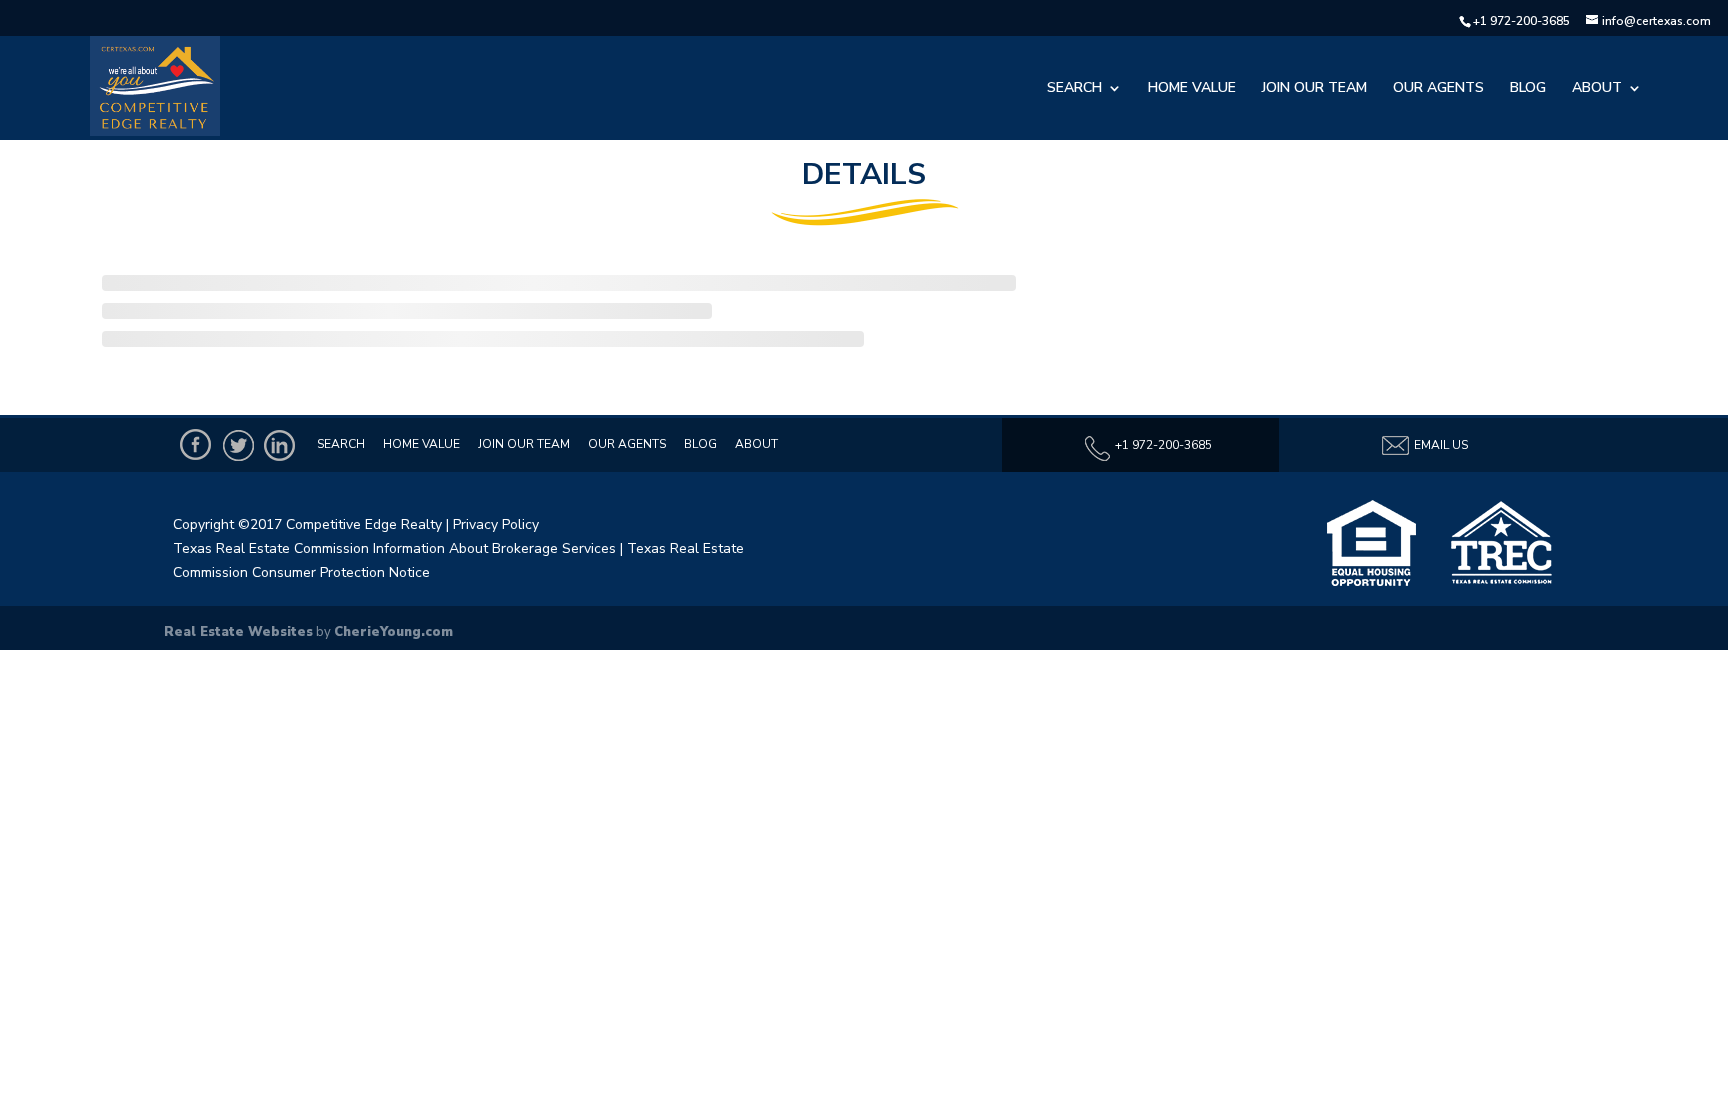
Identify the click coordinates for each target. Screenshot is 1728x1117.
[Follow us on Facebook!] (196, 445)
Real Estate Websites (238, 632)
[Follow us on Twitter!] (238, 445)
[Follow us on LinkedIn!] (280, 445)
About (1597, 89)
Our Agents (1438, 89)
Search (1074, 89)
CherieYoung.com (393, 632)
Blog (1528, 89)
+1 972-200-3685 (1521, 21)
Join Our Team (1314, 89)
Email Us (1439, 445)
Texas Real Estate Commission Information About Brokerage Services (394, 548)
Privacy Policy (496, 524)
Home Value (1192, 89)
